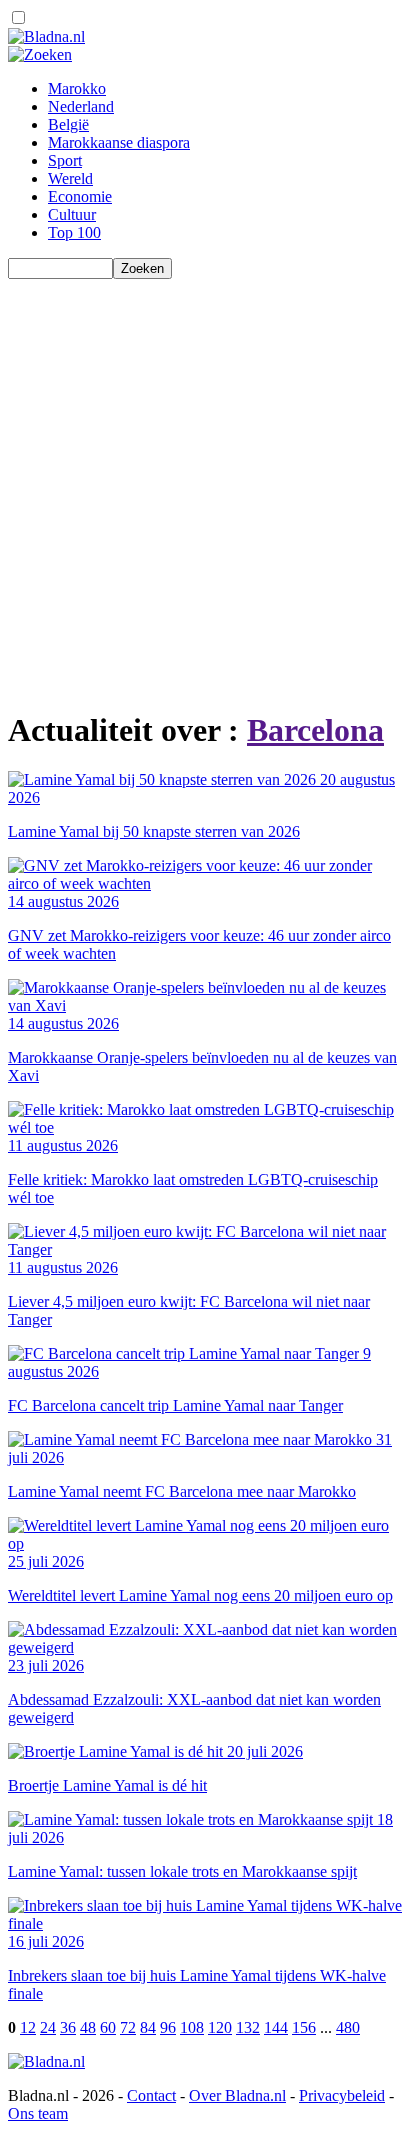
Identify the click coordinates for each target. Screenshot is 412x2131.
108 (192, 2027)
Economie (80, 196)
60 (108, 2027)
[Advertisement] (206, 485)
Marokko (77, 88)
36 (68, 2027)
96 (168, 2027)
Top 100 (74, 232)
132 (248, 2027)
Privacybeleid (342, 2095)
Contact (151, 2095)
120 (220, 2027)
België (68, 124)
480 (348, 2027)
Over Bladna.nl (237, 2095)
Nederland (81, 106)
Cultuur (72, 214)
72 (128, 2027)
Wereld (70, 178)
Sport (65, 160)
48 (88, 2027)
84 (148, 2027)
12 (28, 2027)
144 (276, 2027)
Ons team (38, 2113)
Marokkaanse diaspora (119, 142)
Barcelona (315, 730)
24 (48, 2027)
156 (304, 2027)
